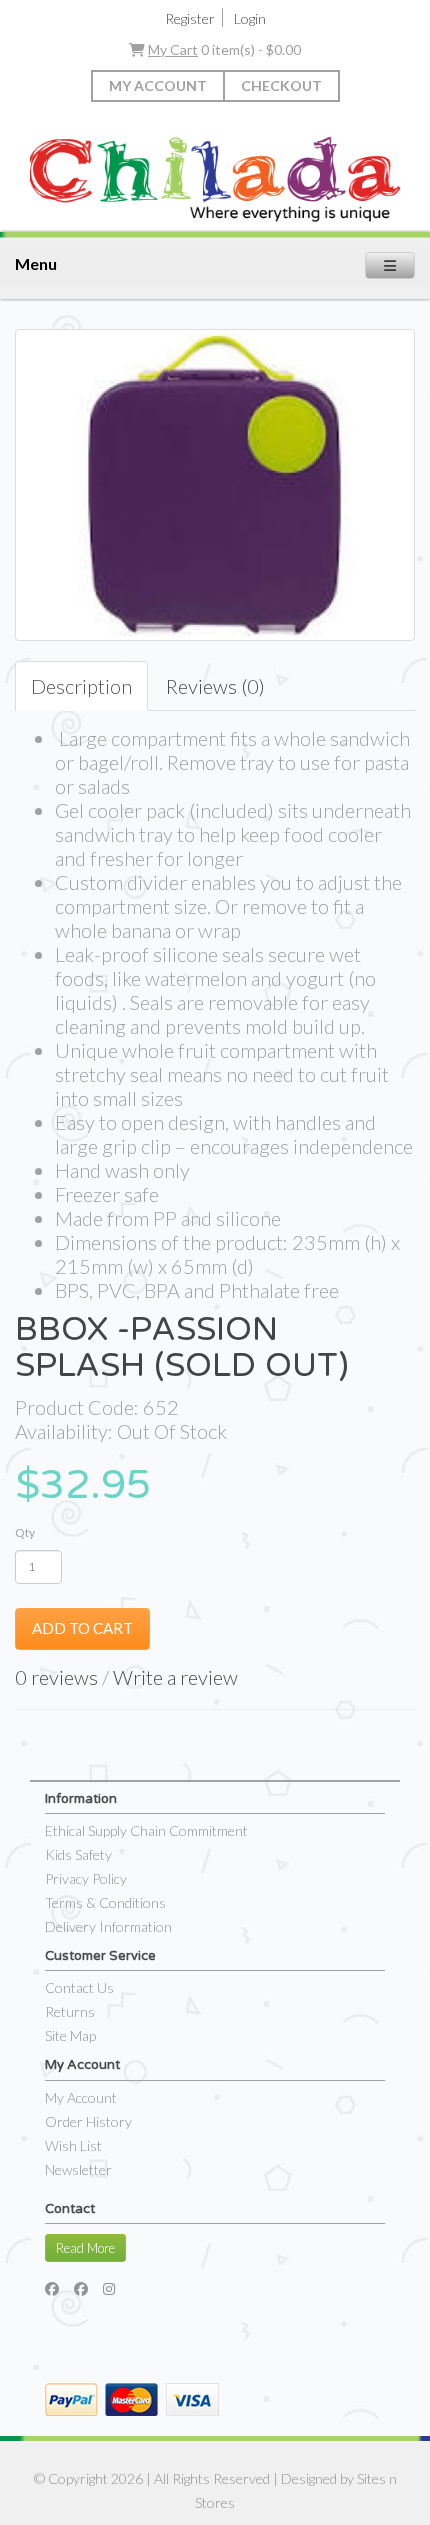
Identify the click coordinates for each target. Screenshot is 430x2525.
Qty (25, 1532)
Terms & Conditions (105, 1902)
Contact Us (79, 1987)
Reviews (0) (215, 686)
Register (190, 18)
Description (81, 686)
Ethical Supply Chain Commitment (146, 1830)
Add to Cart (82, 1628)
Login (250, 18)
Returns (70, 2011)
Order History (88, 2121)
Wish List (73, 2145)
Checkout (281, 85)
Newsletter (78, 2169)
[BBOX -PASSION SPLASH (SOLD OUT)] (215, 485)
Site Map (70, 2035)
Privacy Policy (86, 1878)
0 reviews (56, 1677)
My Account (158, 85)
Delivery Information (108, 1926)
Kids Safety (78, 1854)
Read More (85, 2248)
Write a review (175, 1677)
